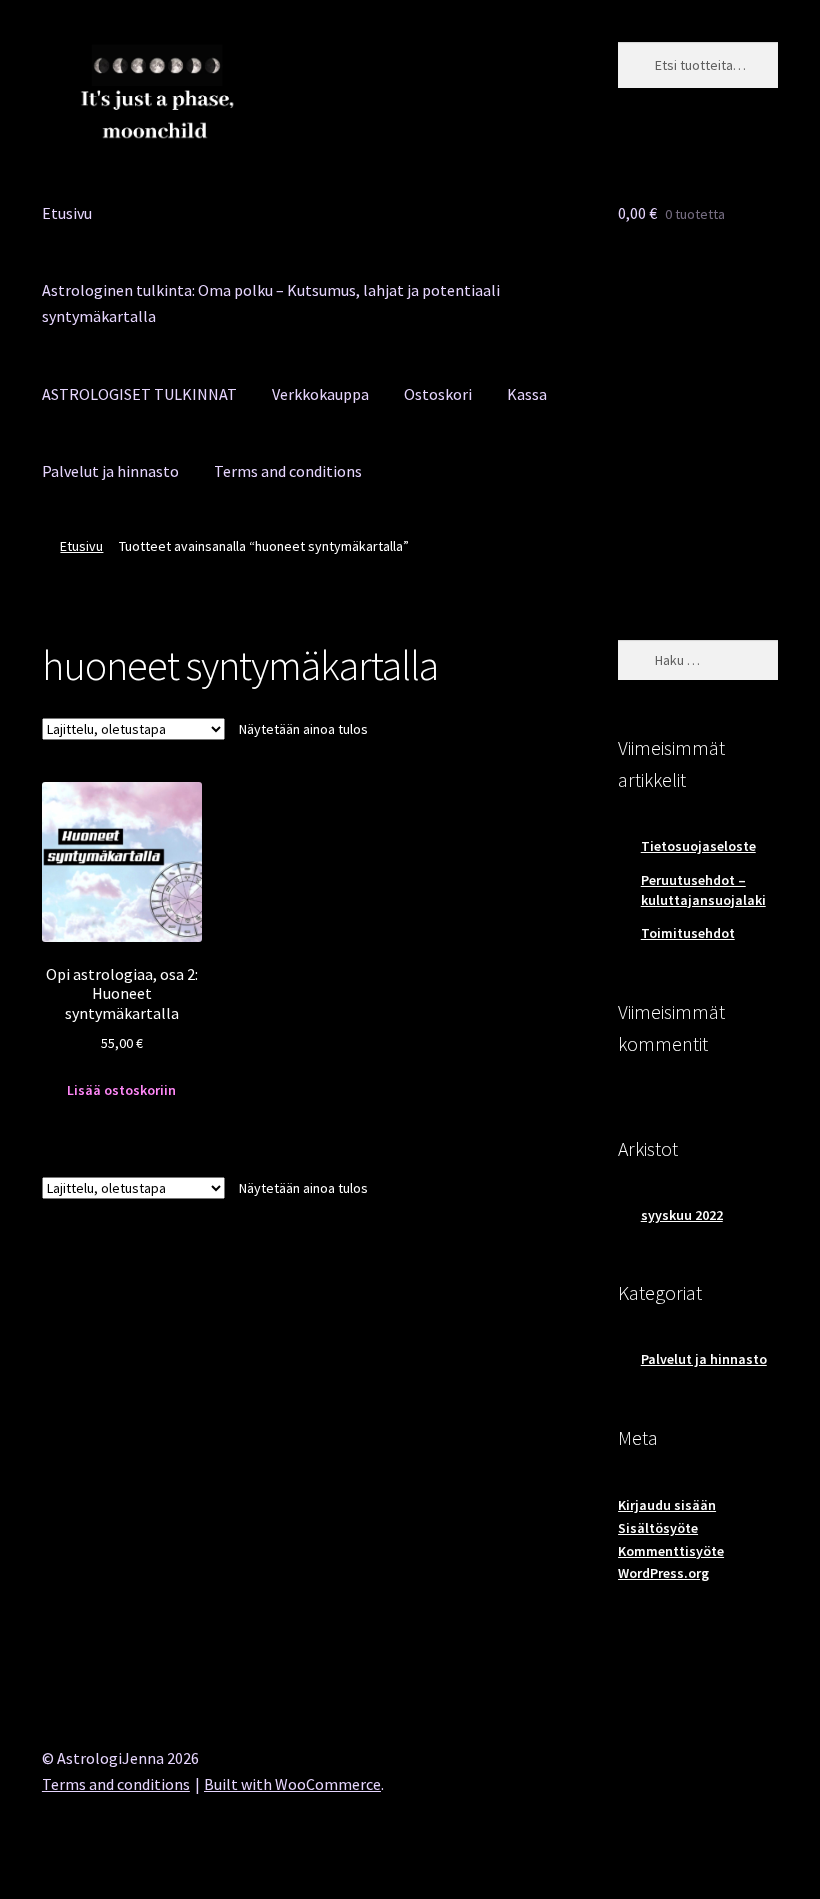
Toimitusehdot (688, 933)
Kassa (527, 394)
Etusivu (67, 213)
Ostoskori (438, 394)
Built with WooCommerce (292, 1784)
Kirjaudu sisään (667, 1505)
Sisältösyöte (658, 1528)
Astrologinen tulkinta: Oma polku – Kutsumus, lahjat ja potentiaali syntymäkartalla (271, 303)
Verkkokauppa (320, 394)
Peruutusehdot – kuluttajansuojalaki (703, 890)
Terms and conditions (288, 471)
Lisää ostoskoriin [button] (121, 1090)
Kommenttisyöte (671, 1551)
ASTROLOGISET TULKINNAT (139, 394)
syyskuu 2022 (682, 1215)
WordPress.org (663, 1573)
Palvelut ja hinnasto (110, 471)
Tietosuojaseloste (698, 846)
